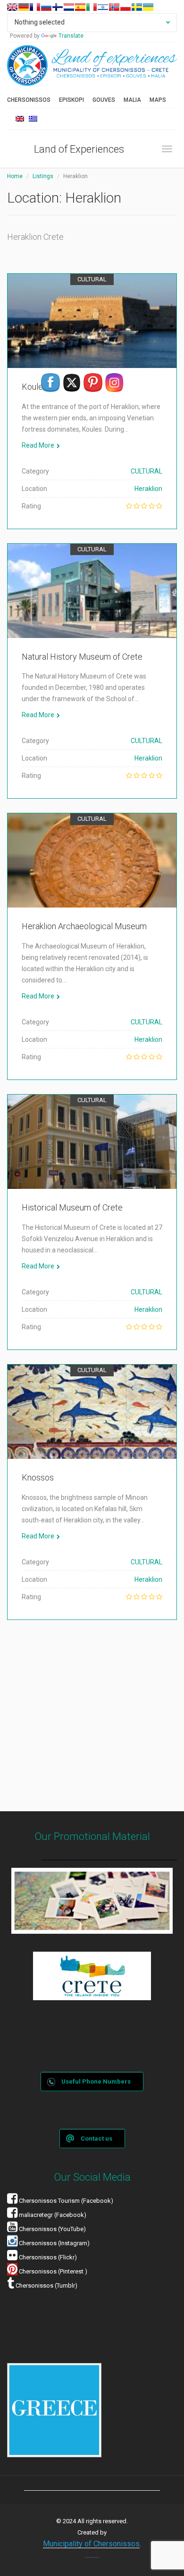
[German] (24, 7)
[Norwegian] (114, 7)
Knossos (38, 1477)
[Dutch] (69, 7)
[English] (12, 7)
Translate (71, 36)
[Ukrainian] (148, 7)
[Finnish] (58, 7)
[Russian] (46, 7)
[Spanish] (80, 7)
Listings (43, 176)
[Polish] (125, 7)
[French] (35, 7)
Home (15, 176)
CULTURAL (92, 279)
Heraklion (148, 489)
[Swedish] (137, 7)
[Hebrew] (103, 7)
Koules (34, 387)
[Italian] (92, 7)
